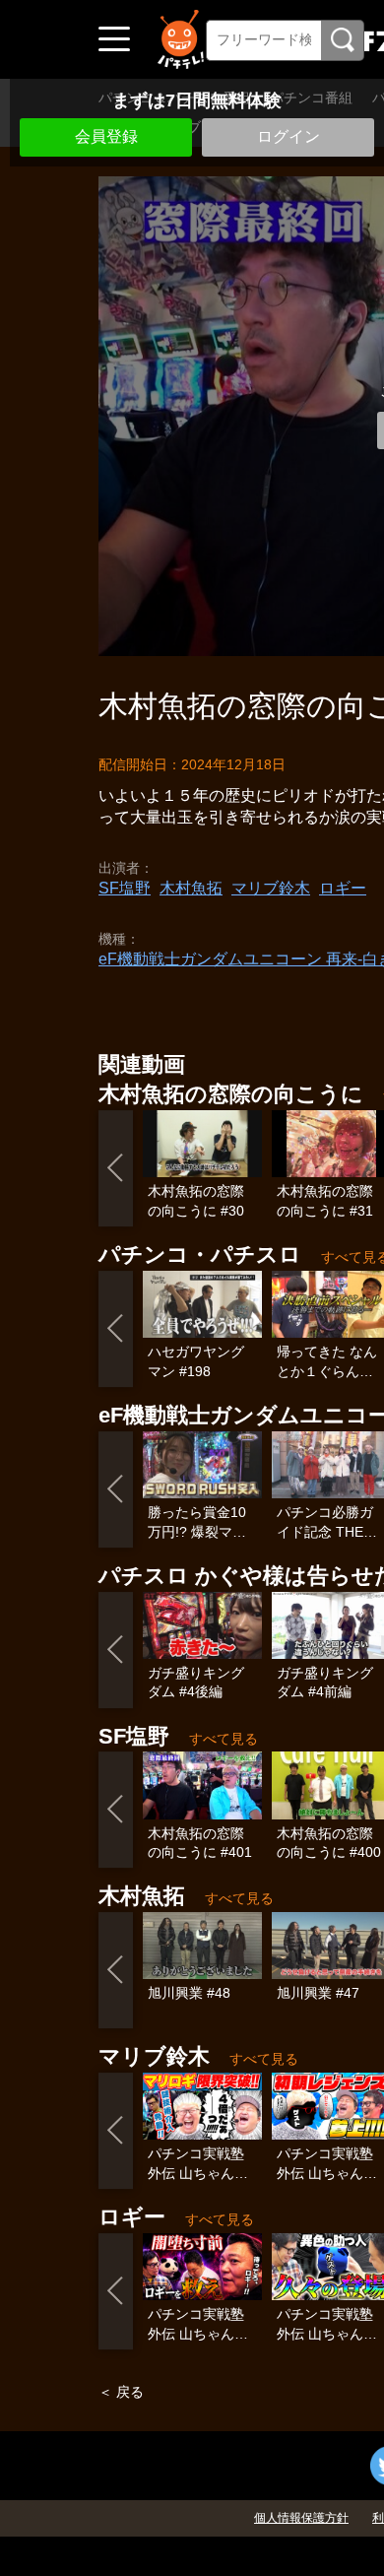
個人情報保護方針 (301, 2518)
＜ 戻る (121, 2392)
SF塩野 (125, 888)
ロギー (343, 888)
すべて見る (224, 1739)
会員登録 (106, 136)
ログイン (288, 136)
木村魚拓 (191, 888)
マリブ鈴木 (271, 888)
